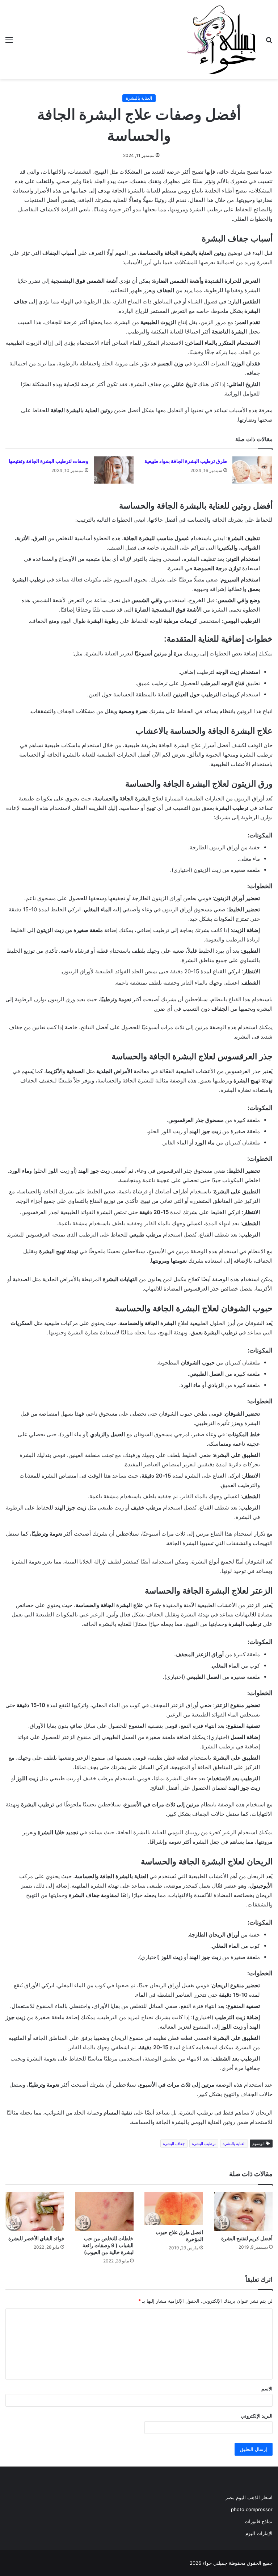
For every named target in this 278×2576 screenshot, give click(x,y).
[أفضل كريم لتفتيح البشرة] (243, 2212)
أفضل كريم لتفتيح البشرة (247, 2238)
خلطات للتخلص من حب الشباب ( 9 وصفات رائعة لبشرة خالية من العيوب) (108, 2245)
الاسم (267, 2389)
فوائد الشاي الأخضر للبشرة (36, 2238)
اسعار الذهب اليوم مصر (249, 2497)
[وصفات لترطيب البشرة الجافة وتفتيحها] (114, 470)
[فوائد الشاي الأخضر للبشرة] (35, 2212)
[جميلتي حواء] (222, 40)
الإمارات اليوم (259, 2533)
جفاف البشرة (174, 2144)
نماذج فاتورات (259, 2521)
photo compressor (252, 2509)
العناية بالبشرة (139, 98)
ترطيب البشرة (204, 2144)
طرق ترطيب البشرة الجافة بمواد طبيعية (186, 461)
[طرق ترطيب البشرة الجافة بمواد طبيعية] (252, 470)
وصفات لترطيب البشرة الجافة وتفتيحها (49, 461)
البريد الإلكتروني (257, 2416)
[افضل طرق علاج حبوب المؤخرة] (174, 2209)
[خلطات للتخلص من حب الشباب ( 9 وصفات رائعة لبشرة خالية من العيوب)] (104, 2212)
